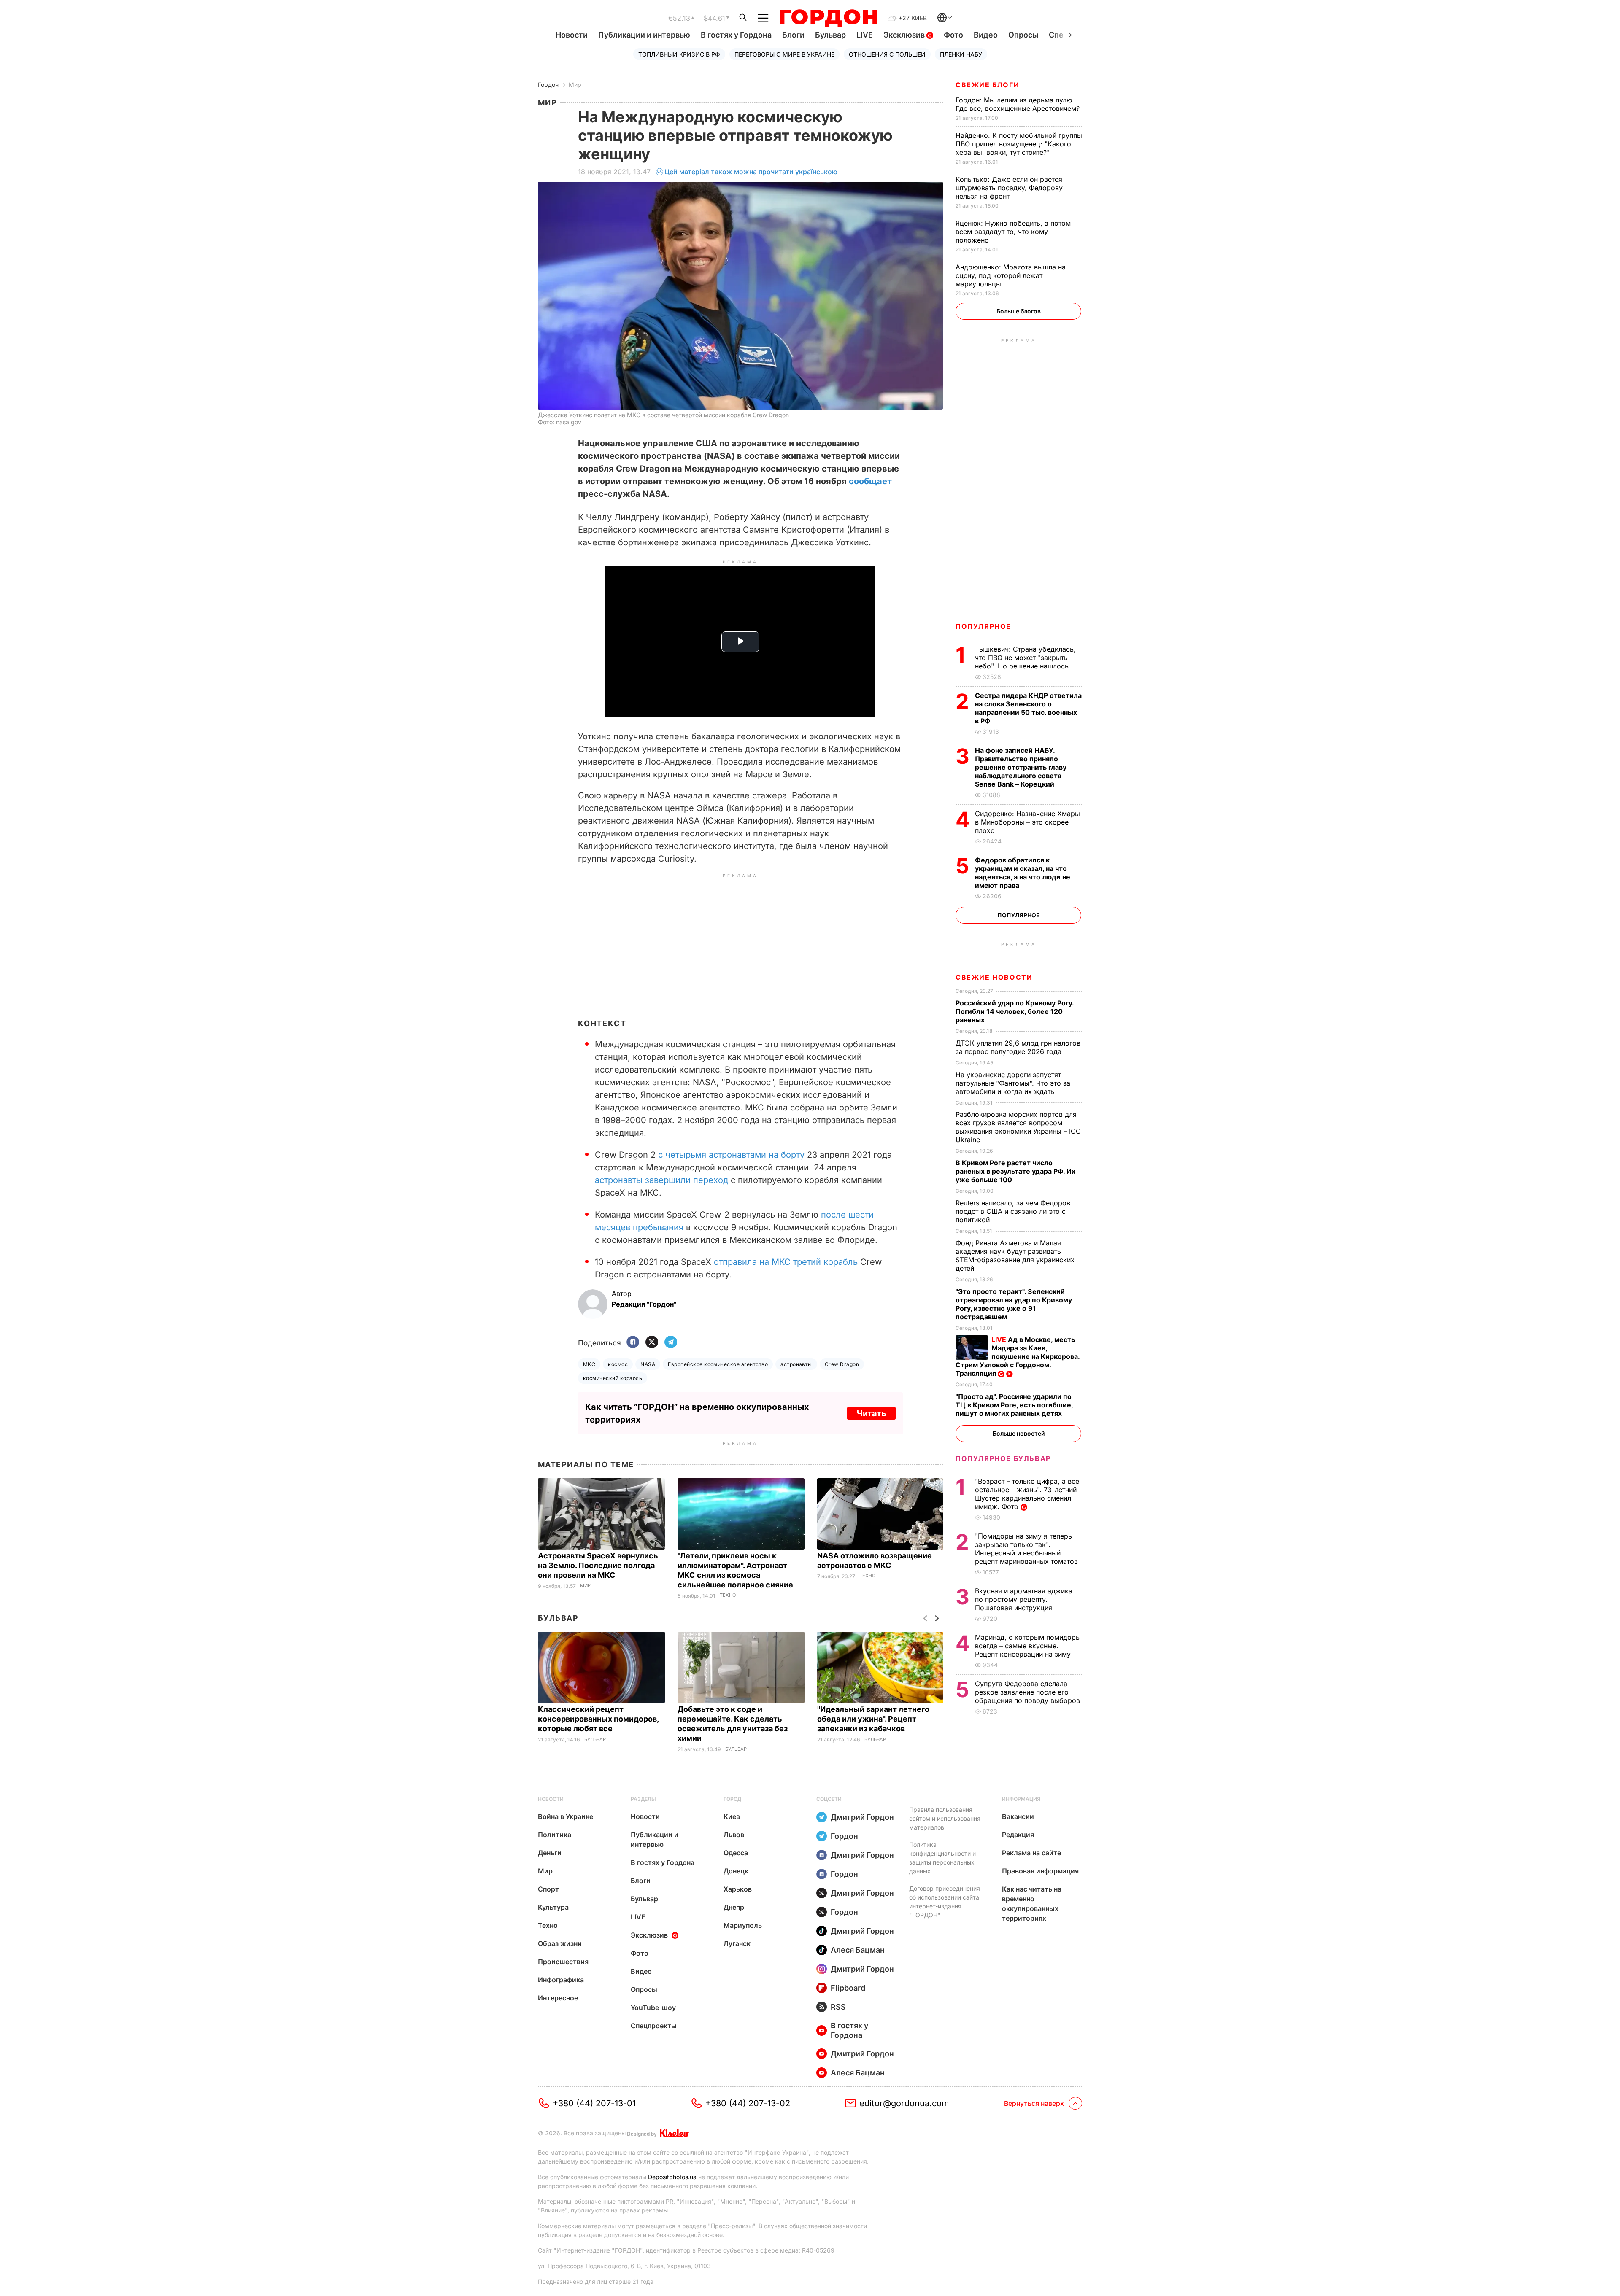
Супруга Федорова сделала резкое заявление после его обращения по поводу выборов (1029, 1692)
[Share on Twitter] (652, 1343)
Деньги (550, 1853)
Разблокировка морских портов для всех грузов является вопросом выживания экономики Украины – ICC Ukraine (1018, 1127)
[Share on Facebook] (633, 1343)
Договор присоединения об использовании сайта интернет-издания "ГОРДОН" (945, 1902)
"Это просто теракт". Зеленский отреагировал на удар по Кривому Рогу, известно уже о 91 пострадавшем (1014, 1304)
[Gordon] (828, 18)
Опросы (1023, 35)
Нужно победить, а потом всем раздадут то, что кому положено (1013, 232)
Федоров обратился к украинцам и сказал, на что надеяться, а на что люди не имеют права (1023, 873)
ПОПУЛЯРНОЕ (983, 626)
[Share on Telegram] (671, 1343)
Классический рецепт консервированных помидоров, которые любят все (598, 1719)
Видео (986, 35)
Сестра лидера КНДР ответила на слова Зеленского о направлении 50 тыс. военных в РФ (1028, 708)
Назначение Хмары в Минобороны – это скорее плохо (1027, 822)
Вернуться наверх (1034, 2103)
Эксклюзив (905, 35)
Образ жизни (560, 1943)
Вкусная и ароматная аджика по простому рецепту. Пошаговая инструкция (1024, 1599)
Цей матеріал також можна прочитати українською (751, 172)
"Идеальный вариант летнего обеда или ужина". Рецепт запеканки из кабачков (873, 1719)
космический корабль (613, 1378)
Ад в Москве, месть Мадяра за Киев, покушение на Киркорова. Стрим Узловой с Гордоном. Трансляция (1018, 1356)
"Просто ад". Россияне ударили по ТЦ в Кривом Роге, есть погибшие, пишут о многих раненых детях (1014, 1405)
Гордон (548, 85)
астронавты (796, 1364)
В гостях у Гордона (736, 35)
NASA (648, 1364)
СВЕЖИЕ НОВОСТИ (994, 977)
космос (618, 1364)
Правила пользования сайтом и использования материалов (945, 1818)
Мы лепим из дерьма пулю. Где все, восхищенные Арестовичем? (1019, 104)
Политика (555, 1835)
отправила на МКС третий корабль (786, 1262)
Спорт (548, 1889)
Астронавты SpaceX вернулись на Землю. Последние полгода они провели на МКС (598, 1565)
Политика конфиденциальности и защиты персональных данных (942, 1858)
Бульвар (830, 35)
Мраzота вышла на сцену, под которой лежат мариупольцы (1011, 275)
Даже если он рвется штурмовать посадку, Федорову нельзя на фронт (1009, 188)
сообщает (870, 481)
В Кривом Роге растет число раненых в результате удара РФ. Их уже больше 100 (1015, 1171)
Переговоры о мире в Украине (784, 54)
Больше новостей (1019, 1433)
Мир (575, 85)
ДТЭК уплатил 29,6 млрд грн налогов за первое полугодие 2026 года (1018, 1047)
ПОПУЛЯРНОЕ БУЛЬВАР (1003, 1458)
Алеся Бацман (858, 1950)
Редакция (1018, 1835)
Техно (728, 1595)
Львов (734, 1835)
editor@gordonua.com (904, 2103)
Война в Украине (566, 1816)
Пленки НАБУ (961, 54)
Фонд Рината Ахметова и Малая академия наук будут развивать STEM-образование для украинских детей (1015, 1256)
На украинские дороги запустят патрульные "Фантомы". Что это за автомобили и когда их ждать (1013, 1083)
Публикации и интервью (644, 35)
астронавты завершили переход (661, 1180)
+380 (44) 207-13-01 (594, 2103)
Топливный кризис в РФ (679, 54)
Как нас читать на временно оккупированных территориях (1032, 1904)
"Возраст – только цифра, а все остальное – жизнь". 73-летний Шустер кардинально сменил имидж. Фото (1027, 1494)
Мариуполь (743, 1925)
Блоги (793, 35)
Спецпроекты (654, 2026)
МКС (589, 1364)
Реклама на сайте (1031, 1853)
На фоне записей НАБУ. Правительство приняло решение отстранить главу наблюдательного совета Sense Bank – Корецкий (1021, 767)
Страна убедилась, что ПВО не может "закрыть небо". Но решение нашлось (1025, 658)
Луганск (737, 1943)
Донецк (736, 1871)
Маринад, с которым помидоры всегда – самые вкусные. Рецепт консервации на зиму (1028, 1646)
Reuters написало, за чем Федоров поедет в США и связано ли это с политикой (1013, 1211)
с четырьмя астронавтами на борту (731, 1155)
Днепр (734, 1907)
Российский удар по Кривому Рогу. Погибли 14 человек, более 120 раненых (1015, 1011)
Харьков (738, 1889)
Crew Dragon (842, 1364)
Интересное (558, 1998)
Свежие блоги (987, 85)
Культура (553, 1907)
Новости (572, 35)
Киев (732, 1816)
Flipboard (848, 1988)
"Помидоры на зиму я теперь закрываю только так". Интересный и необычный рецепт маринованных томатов (1027, 1549)
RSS (838, 2007)
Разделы (643, 1799)
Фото (953, 35)
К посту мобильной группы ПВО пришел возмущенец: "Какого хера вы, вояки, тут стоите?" (1019, 144)
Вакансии (1018, 1816)
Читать (871, 1413)
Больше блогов (1019, 311)
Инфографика (561, 1980)
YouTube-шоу (653, 2008)
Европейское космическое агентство (718, 1364)
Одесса (736, 1853)
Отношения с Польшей (887, 54)
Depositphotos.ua (672, 2177)
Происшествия (563, 1962)
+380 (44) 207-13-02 (748, 2103)
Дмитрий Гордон (862, 1817)
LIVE (865, 35)
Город (732, 1799)
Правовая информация (1040, 1871)
